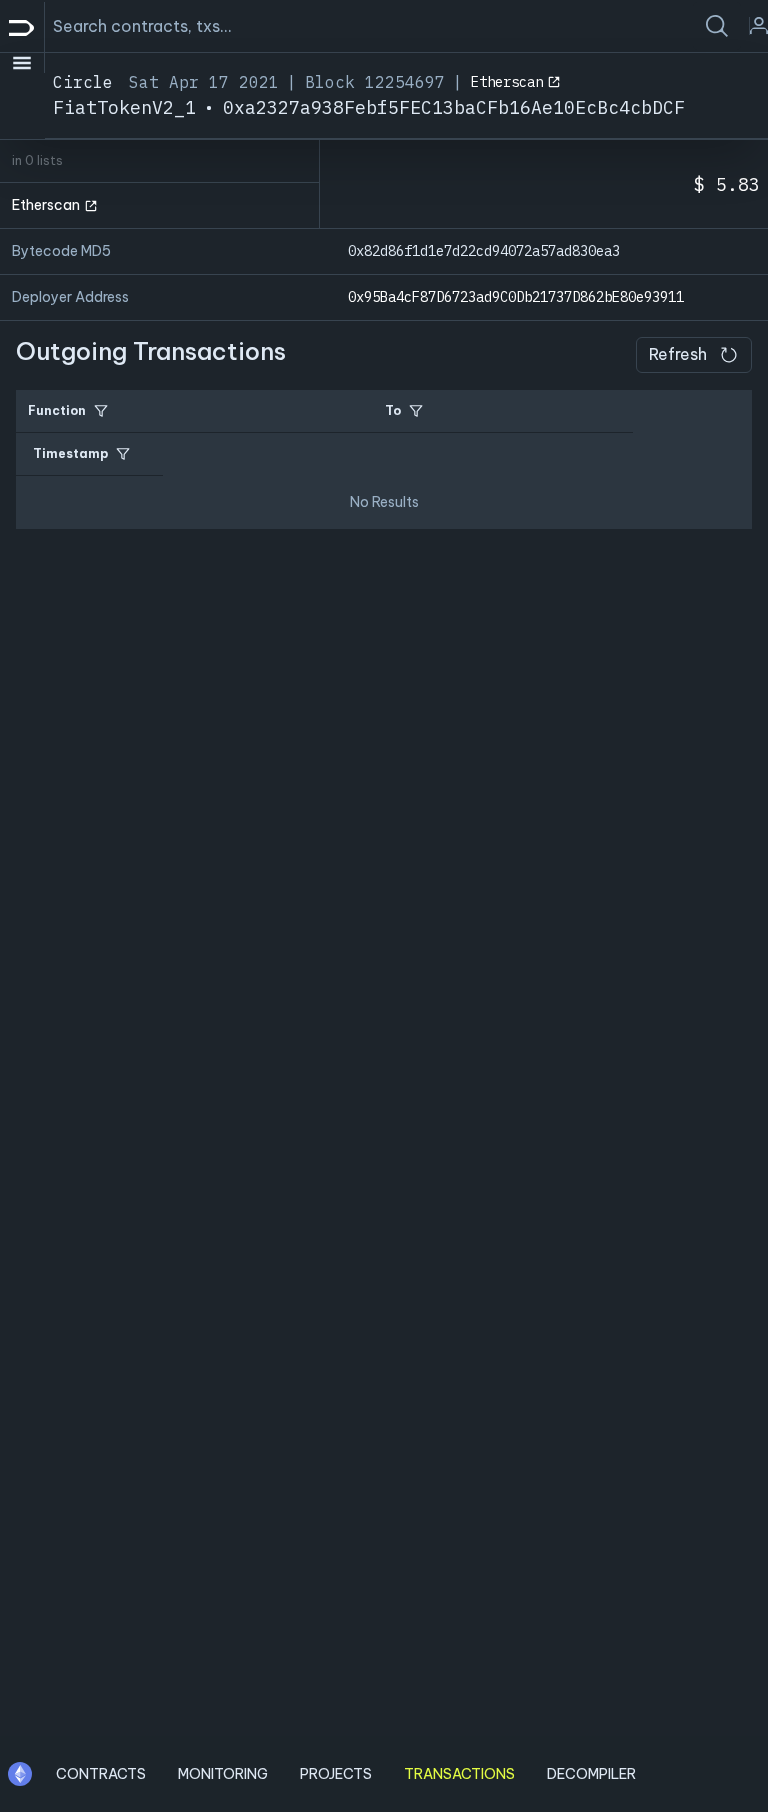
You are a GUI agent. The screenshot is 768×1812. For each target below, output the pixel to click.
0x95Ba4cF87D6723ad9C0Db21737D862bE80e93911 (516, 297)
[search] (717, 26)
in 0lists (37, 160)
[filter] (101, 411)
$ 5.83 (727, 184)
